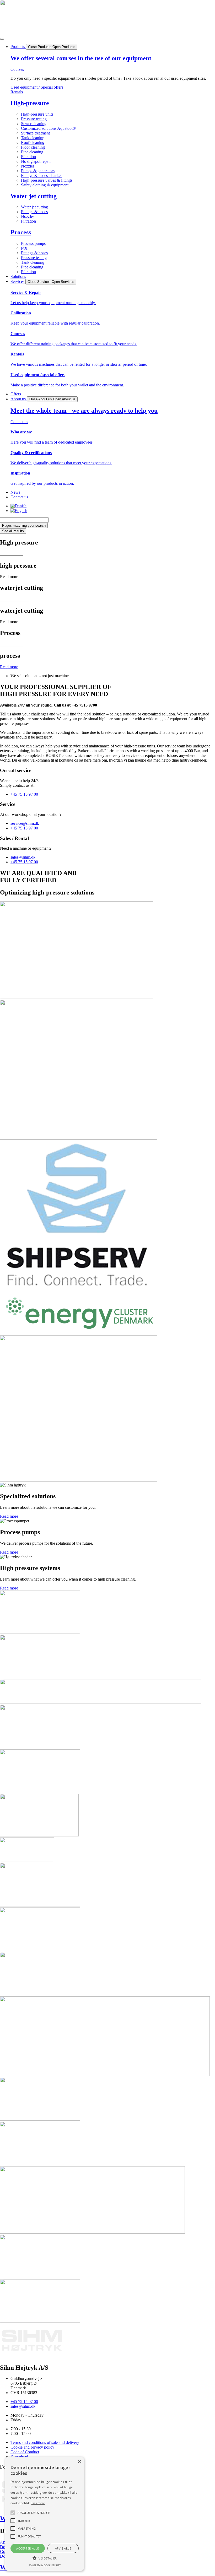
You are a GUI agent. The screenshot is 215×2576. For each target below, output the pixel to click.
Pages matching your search (24, 526)
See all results (13, 531)
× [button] (79, 2462)
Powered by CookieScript (45, 2565)
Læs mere (38, 2503)
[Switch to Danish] (18, 506)
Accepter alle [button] (28, 2548)
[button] (45, 2558)
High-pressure (30, 103)
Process (21, 232)
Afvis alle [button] (63, 2548)
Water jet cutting (34, 196)
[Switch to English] (19, 511)
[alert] (45, 2514)
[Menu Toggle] (2, 39)
